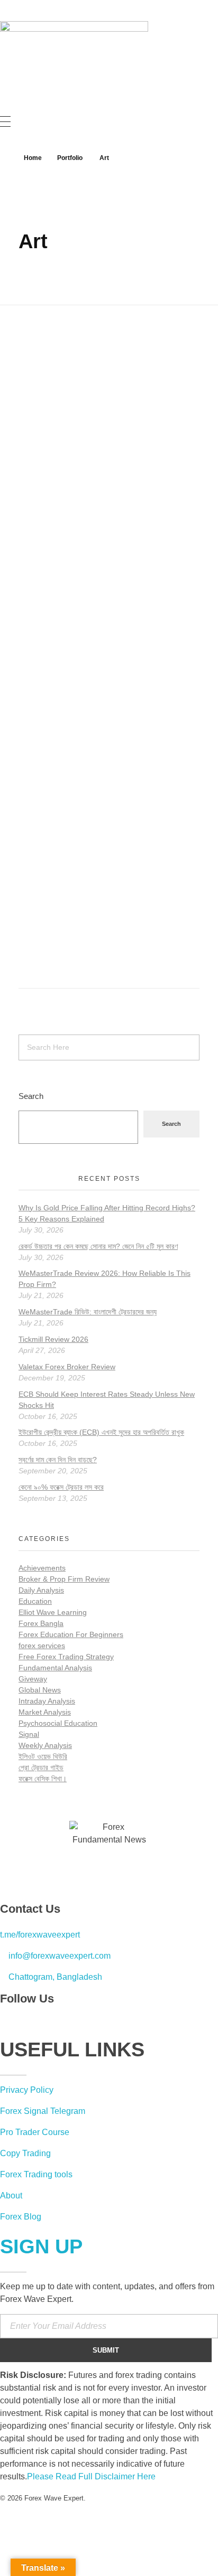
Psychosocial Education (58, 1723)
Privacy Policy (27, 2090)
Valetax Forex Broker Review (67, 1367)
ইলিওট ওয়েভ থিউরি (43, 1756)
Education (35, 1601)
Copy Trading (25, 2153)
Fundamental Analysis (55, 1668)
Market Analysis (45, 1712)
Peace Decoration (81, 918)
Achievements (42, 1568)
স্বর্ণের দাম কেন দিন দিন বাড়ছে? (58, 1460)
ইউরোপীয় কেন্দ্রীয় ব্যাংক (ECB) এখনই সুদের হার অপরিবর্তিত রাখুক (101, 1432)
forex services (42, 1646)
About (11, 2196)
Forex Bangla (41, 1623)
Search (31, 1096)
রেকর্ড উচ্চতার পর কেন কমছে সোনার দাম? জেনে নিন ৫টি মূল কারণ (98, 1246)
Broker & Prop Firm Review (64, 1579)
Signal (29, 1734)
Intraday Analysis (47, 1701)
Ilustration (44, 945)
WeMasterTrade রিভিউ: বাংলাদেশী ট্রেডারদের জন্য (88, 1312)
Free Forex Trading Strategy (66, 1657)
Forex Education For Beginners (71, 1634)
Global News (40, 1690)
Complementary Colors (101, 505)
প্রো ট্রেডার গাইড (41, 1768)
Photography (49, 532)
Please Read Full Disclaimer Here (91, 2476)
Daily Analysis (41, 1590)
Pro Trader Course (35, 2132)
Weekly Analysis (45, 1745)
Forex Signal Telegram (43, 2111)
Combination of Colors (98, 711)
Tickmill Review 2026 (53, 1339)
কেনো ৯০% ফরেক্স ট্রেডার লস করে (61, 1487)
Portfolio (70, 158)
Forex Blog (21, 2217)
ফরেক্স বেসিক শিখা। (43, 1779)
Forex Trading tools (36, 2174)
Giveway (33, 1679)
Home (33, 158)
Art (23, 532)
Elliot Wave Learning (53, 1612)
